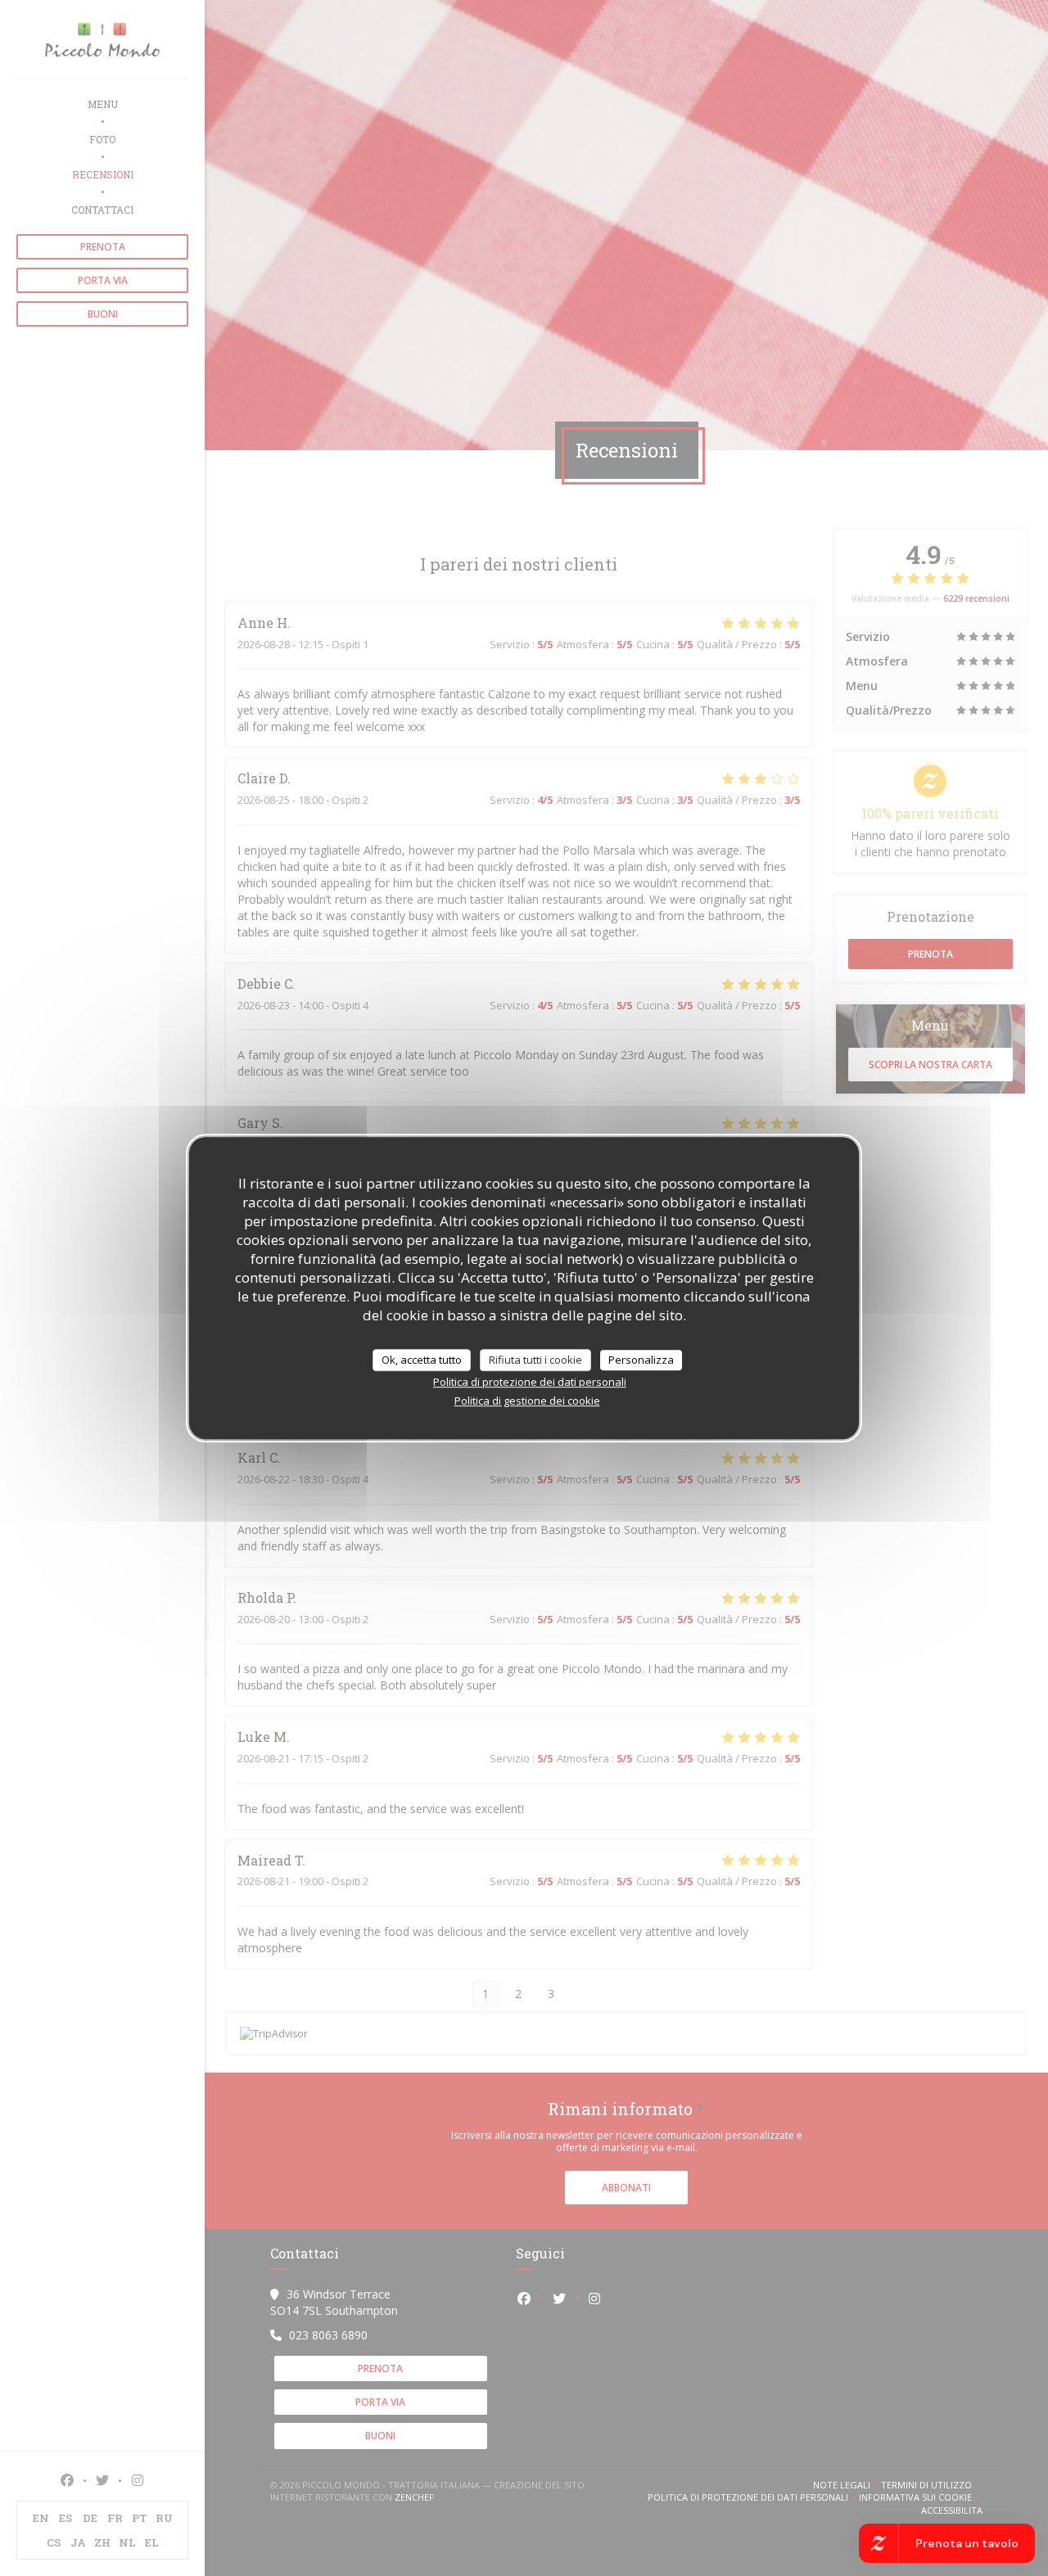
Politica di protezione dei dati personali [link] (530, 1382)
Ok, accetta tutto (422, 1360)
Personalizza (641, 1360)
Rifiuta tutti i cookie (535, 1360)
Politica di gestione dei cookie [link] (527, 1401)
